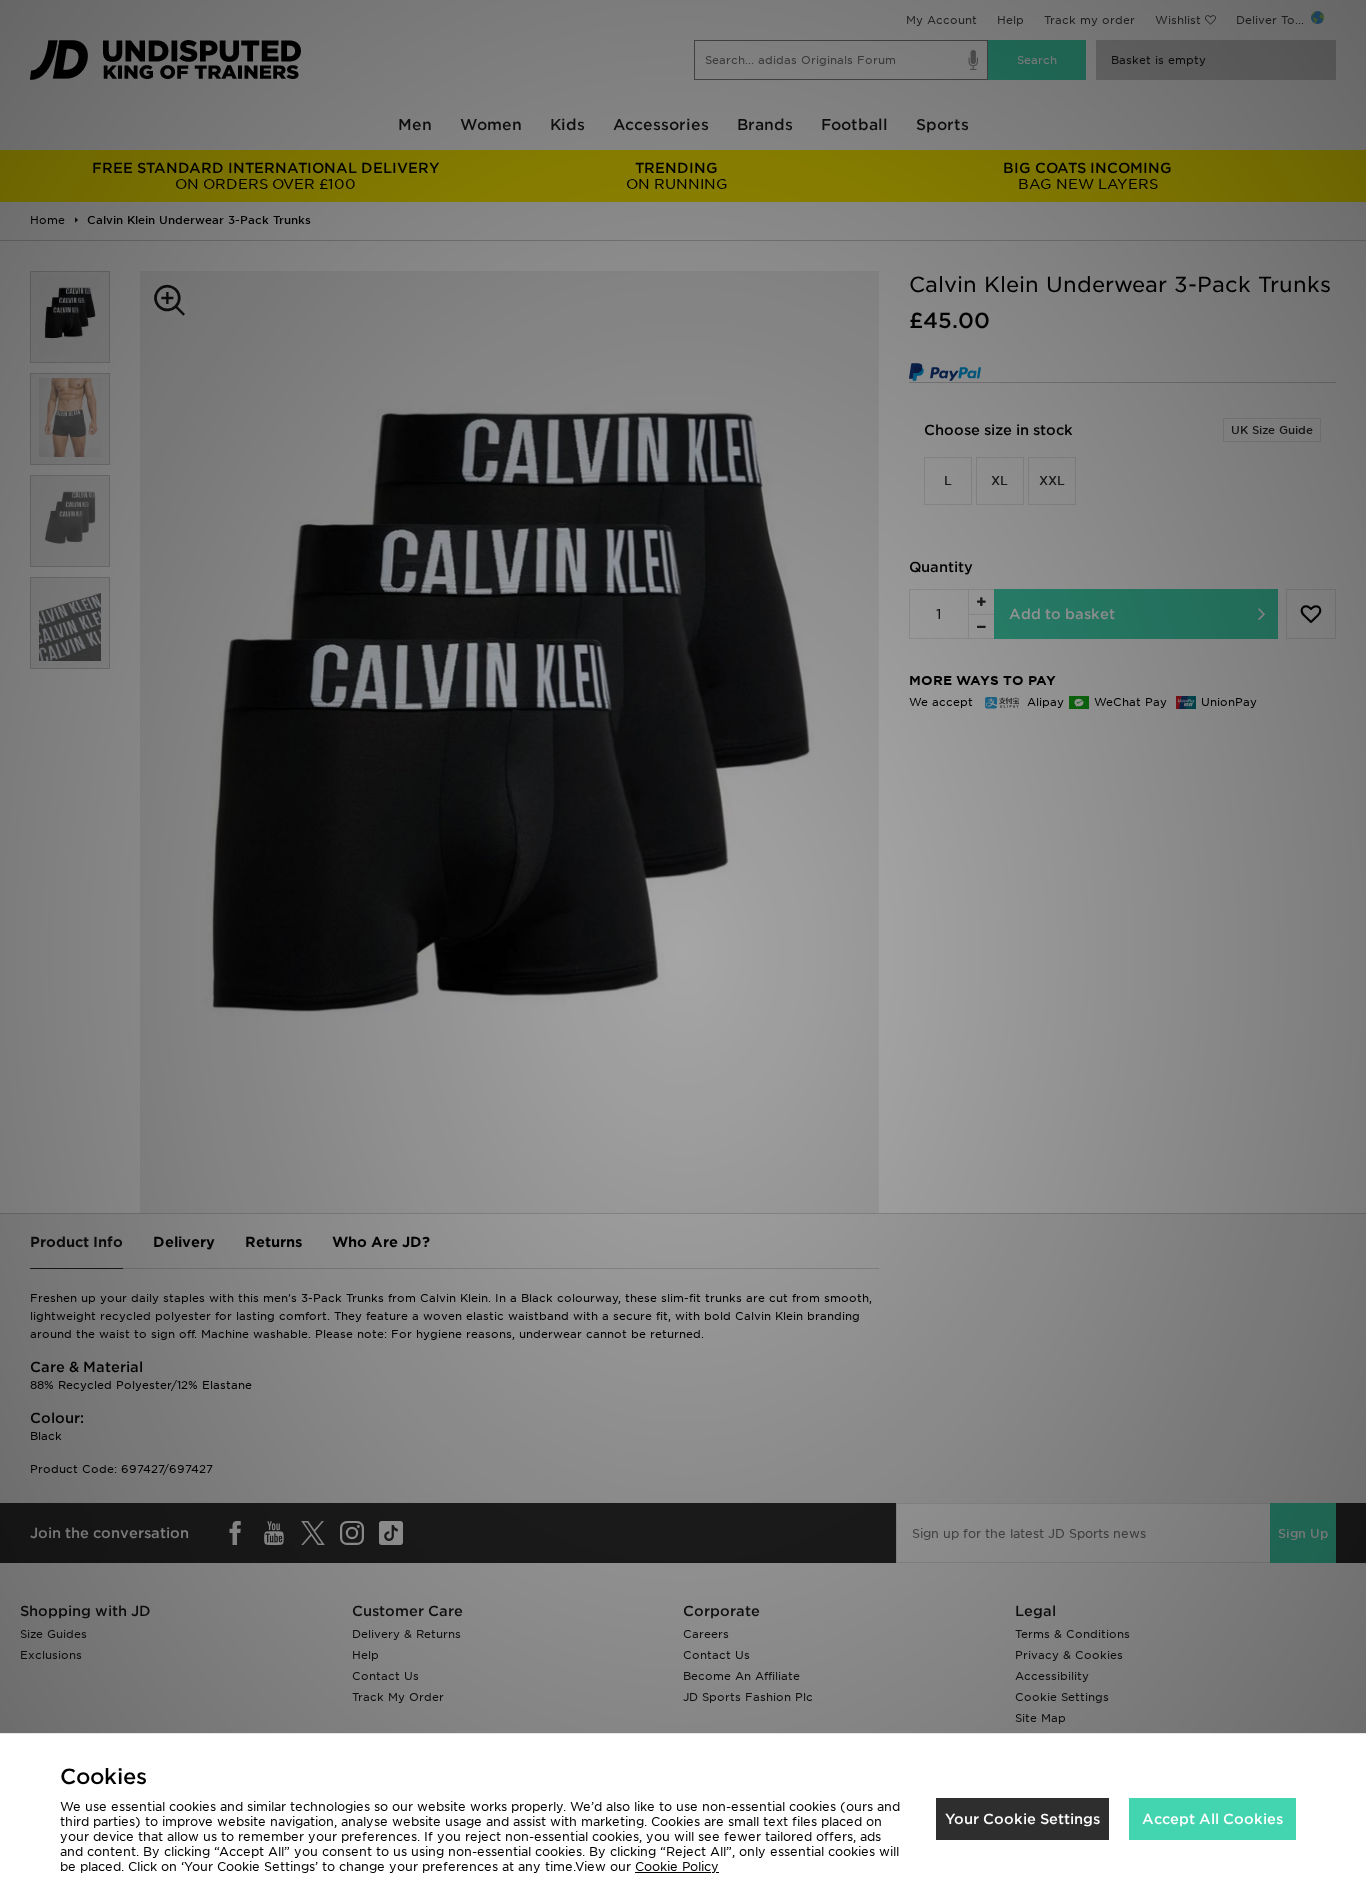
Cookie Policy (677, 1866)
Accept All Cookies (1212, 1819)
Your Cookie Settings (1022, 1819)
